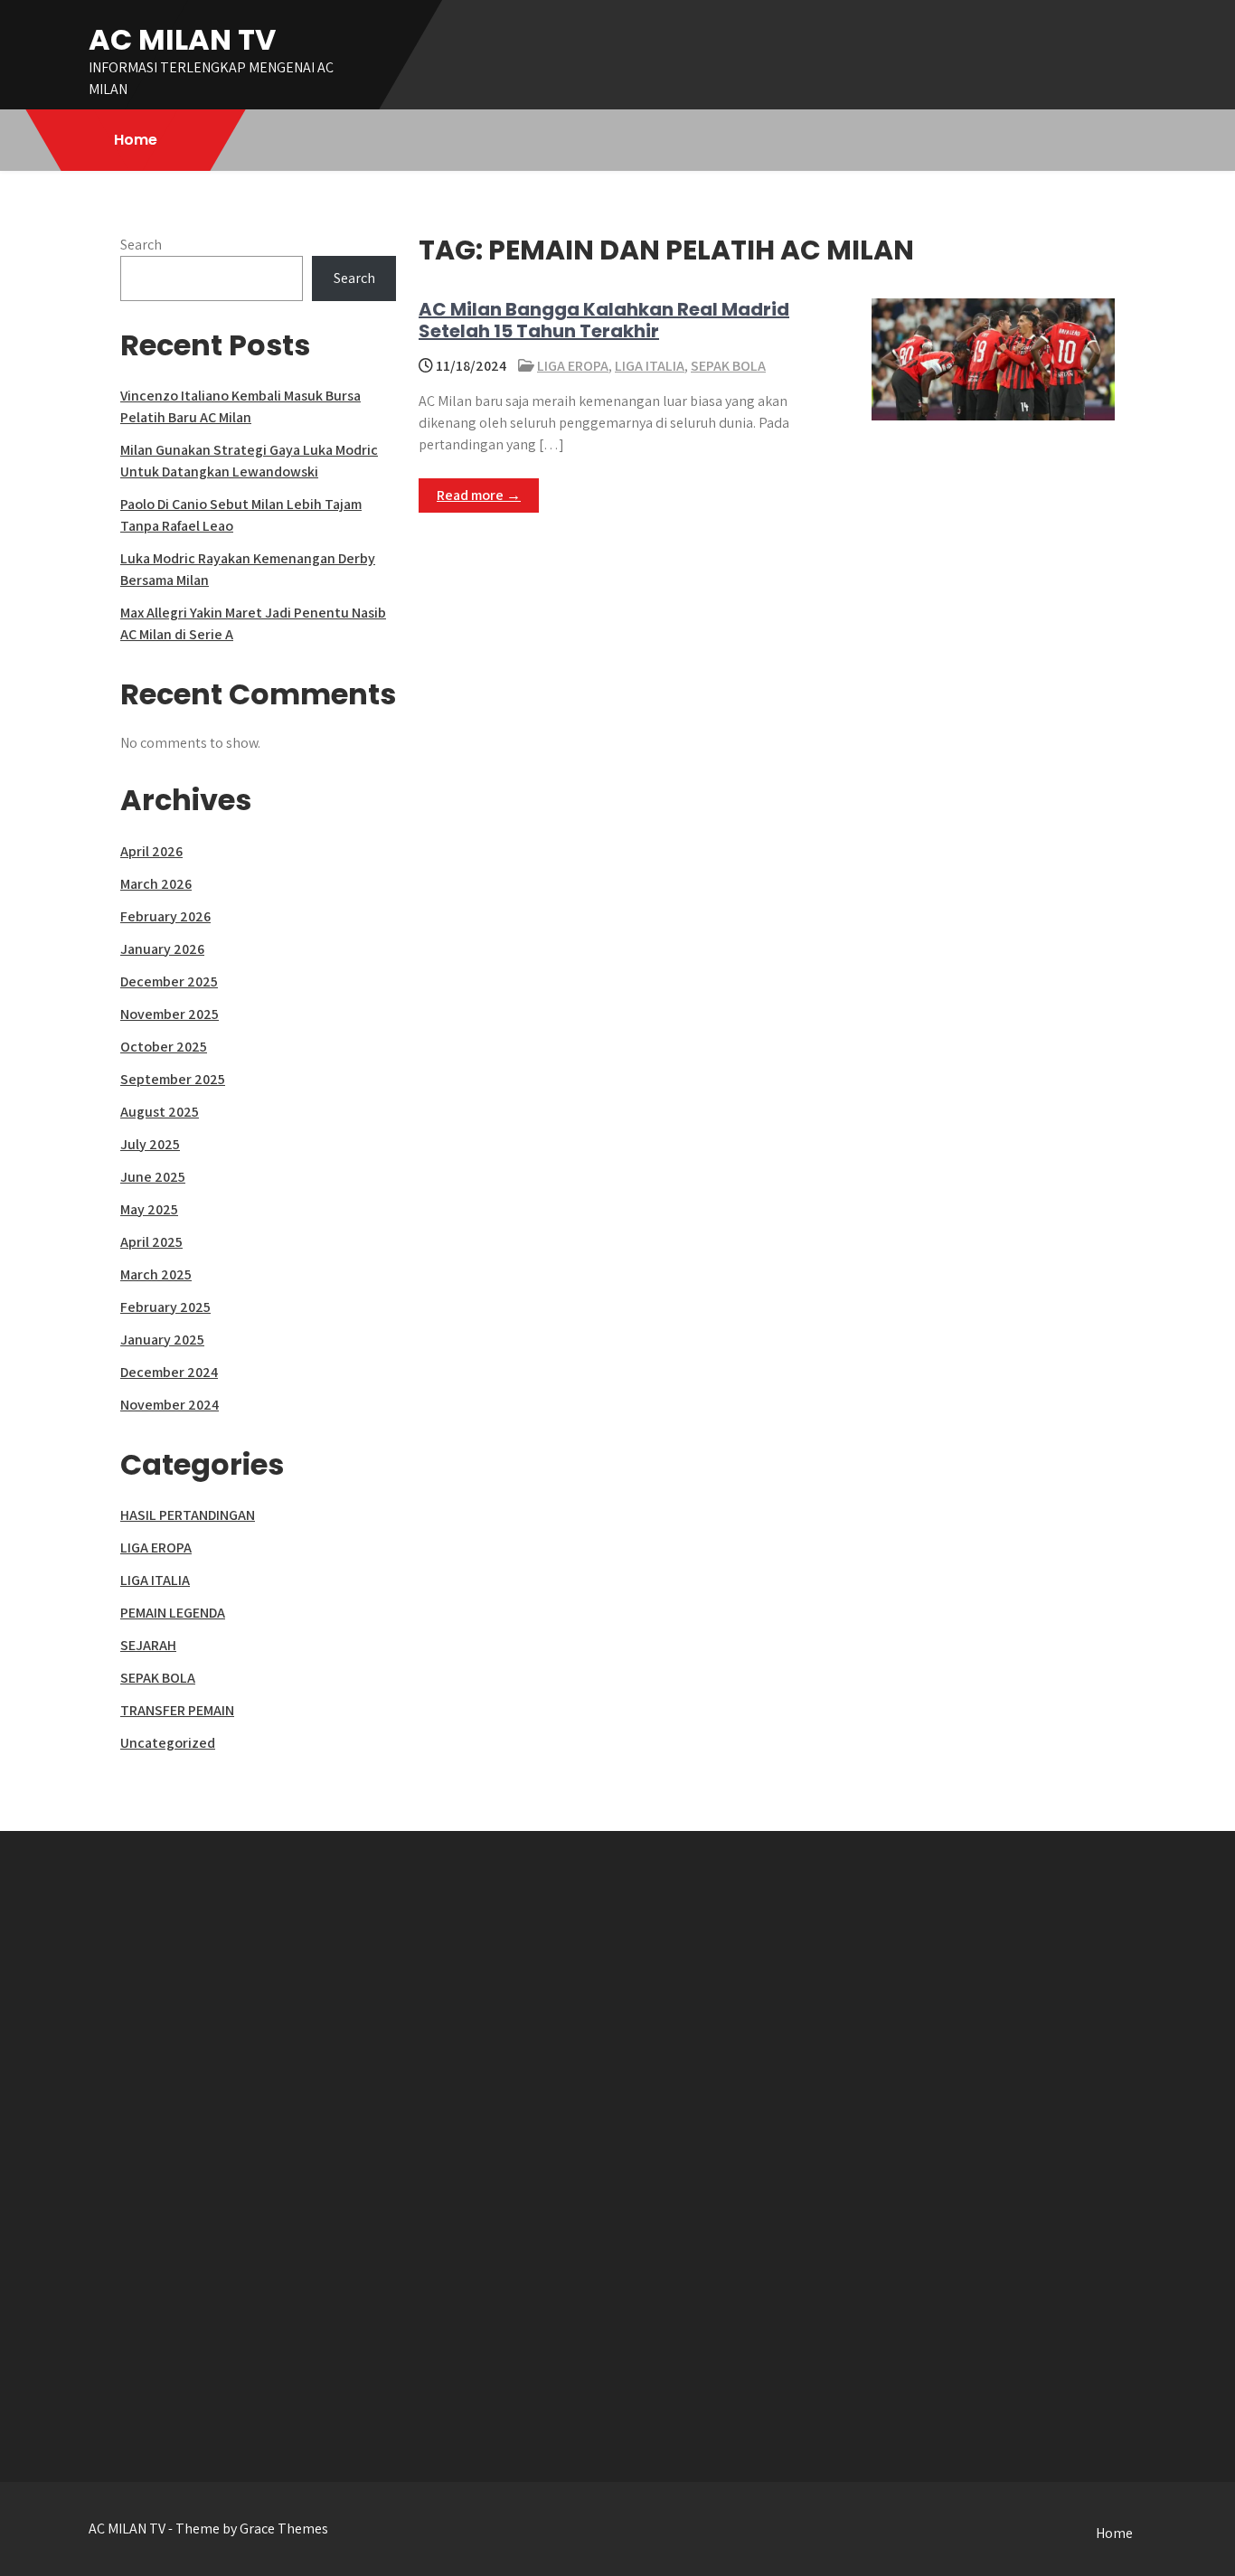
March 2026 (156, 884)
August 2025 (160, 1112)
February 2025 (165, 1307)
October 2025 (164, 1047)
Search (141, 245)
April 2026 (151, 851)
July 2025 (150, 1144)
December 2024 (169, 1372)
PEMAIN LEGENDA (173, 1613)
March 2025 (156, 1274)
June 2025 (153, 1177)
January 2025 (162, 1340)
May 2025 (149, 1209)
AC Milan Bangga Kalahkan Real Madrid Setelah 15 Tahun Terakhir (604, 320)
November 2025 (170, 1014)
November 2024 (170, 1405)
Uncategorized (168, 1743)
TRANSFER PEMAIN (177, 1710)
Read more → (479, 495)
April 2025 (151, 1242)
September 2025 (173, 1079)
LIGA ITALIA (650, 366)
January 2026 (162, 949)
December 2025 (169, 981)
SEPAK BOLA (728, 366)
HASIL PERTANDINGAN (188, 1515)
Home (136, 140)
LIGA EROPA (573, 366)
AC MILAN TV (182, 39)
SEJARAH (148, 1645)
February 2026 (165, 916)
